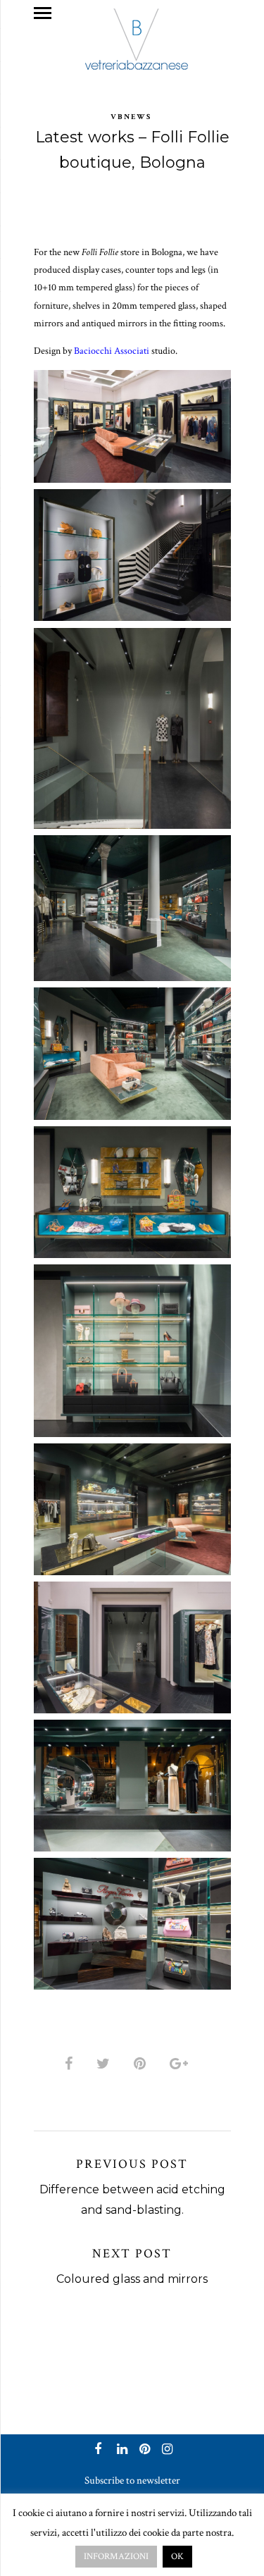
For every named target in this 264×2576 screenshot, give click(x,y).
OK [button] (177, 2557)
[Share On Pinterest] (142, 2064)
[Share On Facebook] (71, 2064)
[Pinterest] (143, 2451)
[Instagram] (165, 2451)
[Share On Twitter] (106, 2064)
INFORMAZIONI (116, 2557)
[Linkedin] (120, 2451)
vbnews (131, 117)
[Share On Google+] (181, 2064)
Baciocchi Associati (112, 351)
